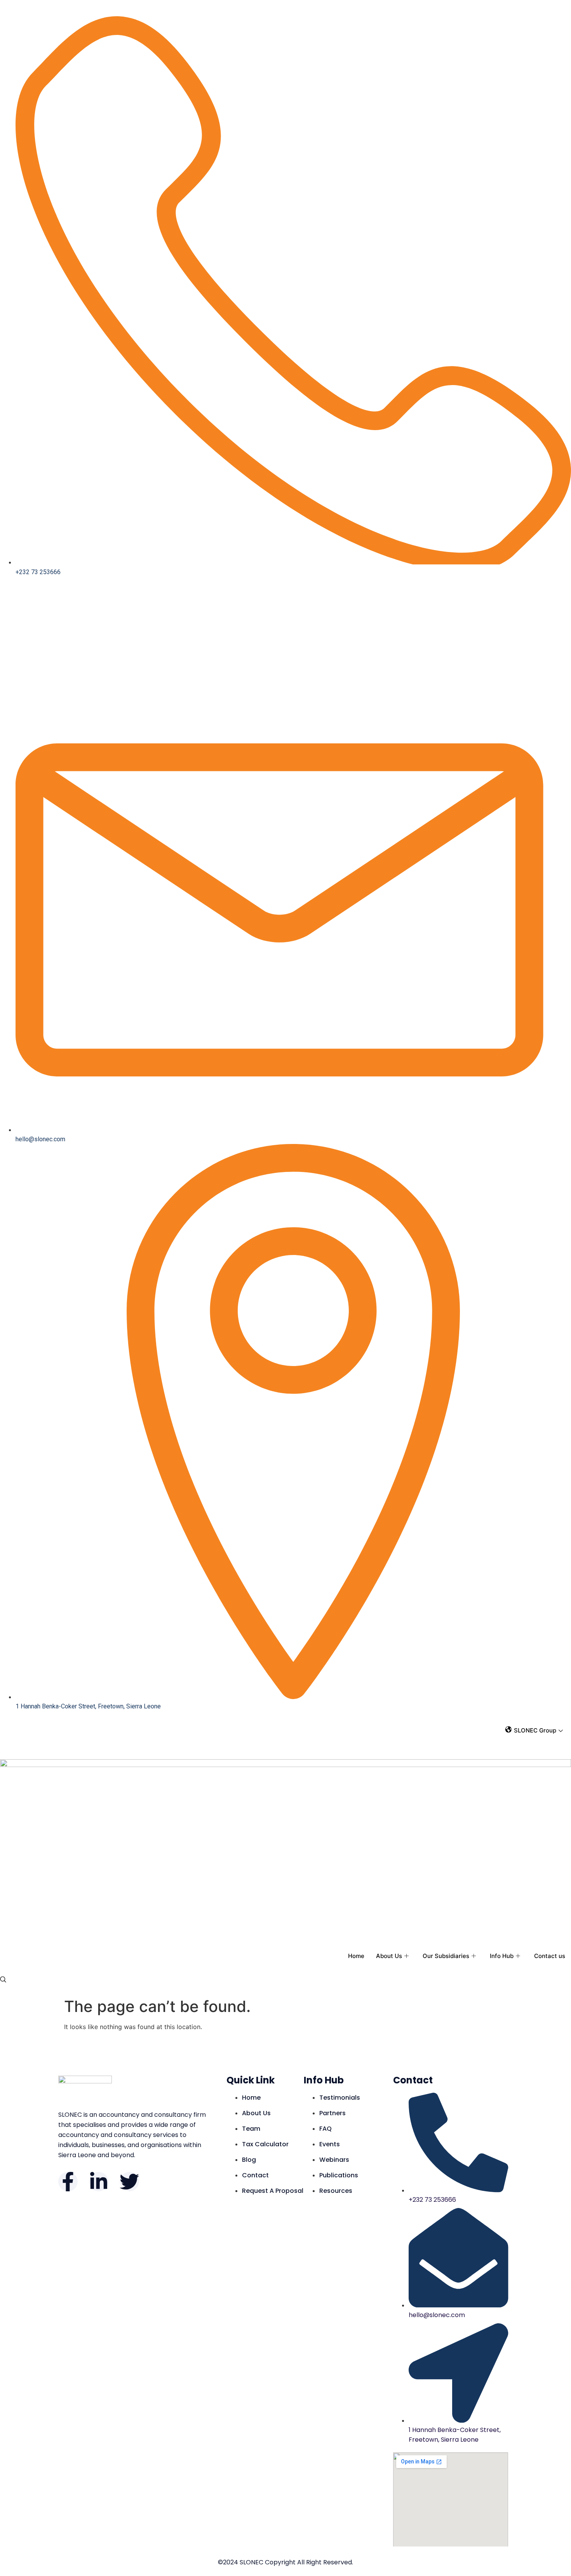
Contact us (550, 1956)
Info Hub (502, 1956)
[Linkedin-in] (99, 2182)
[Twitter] (129, 2182)
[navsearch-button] (3, 1980)
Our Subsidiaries (446, 1956)
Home (356, 1956)
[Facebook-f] (68, 2182)
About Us (389, 1956)
